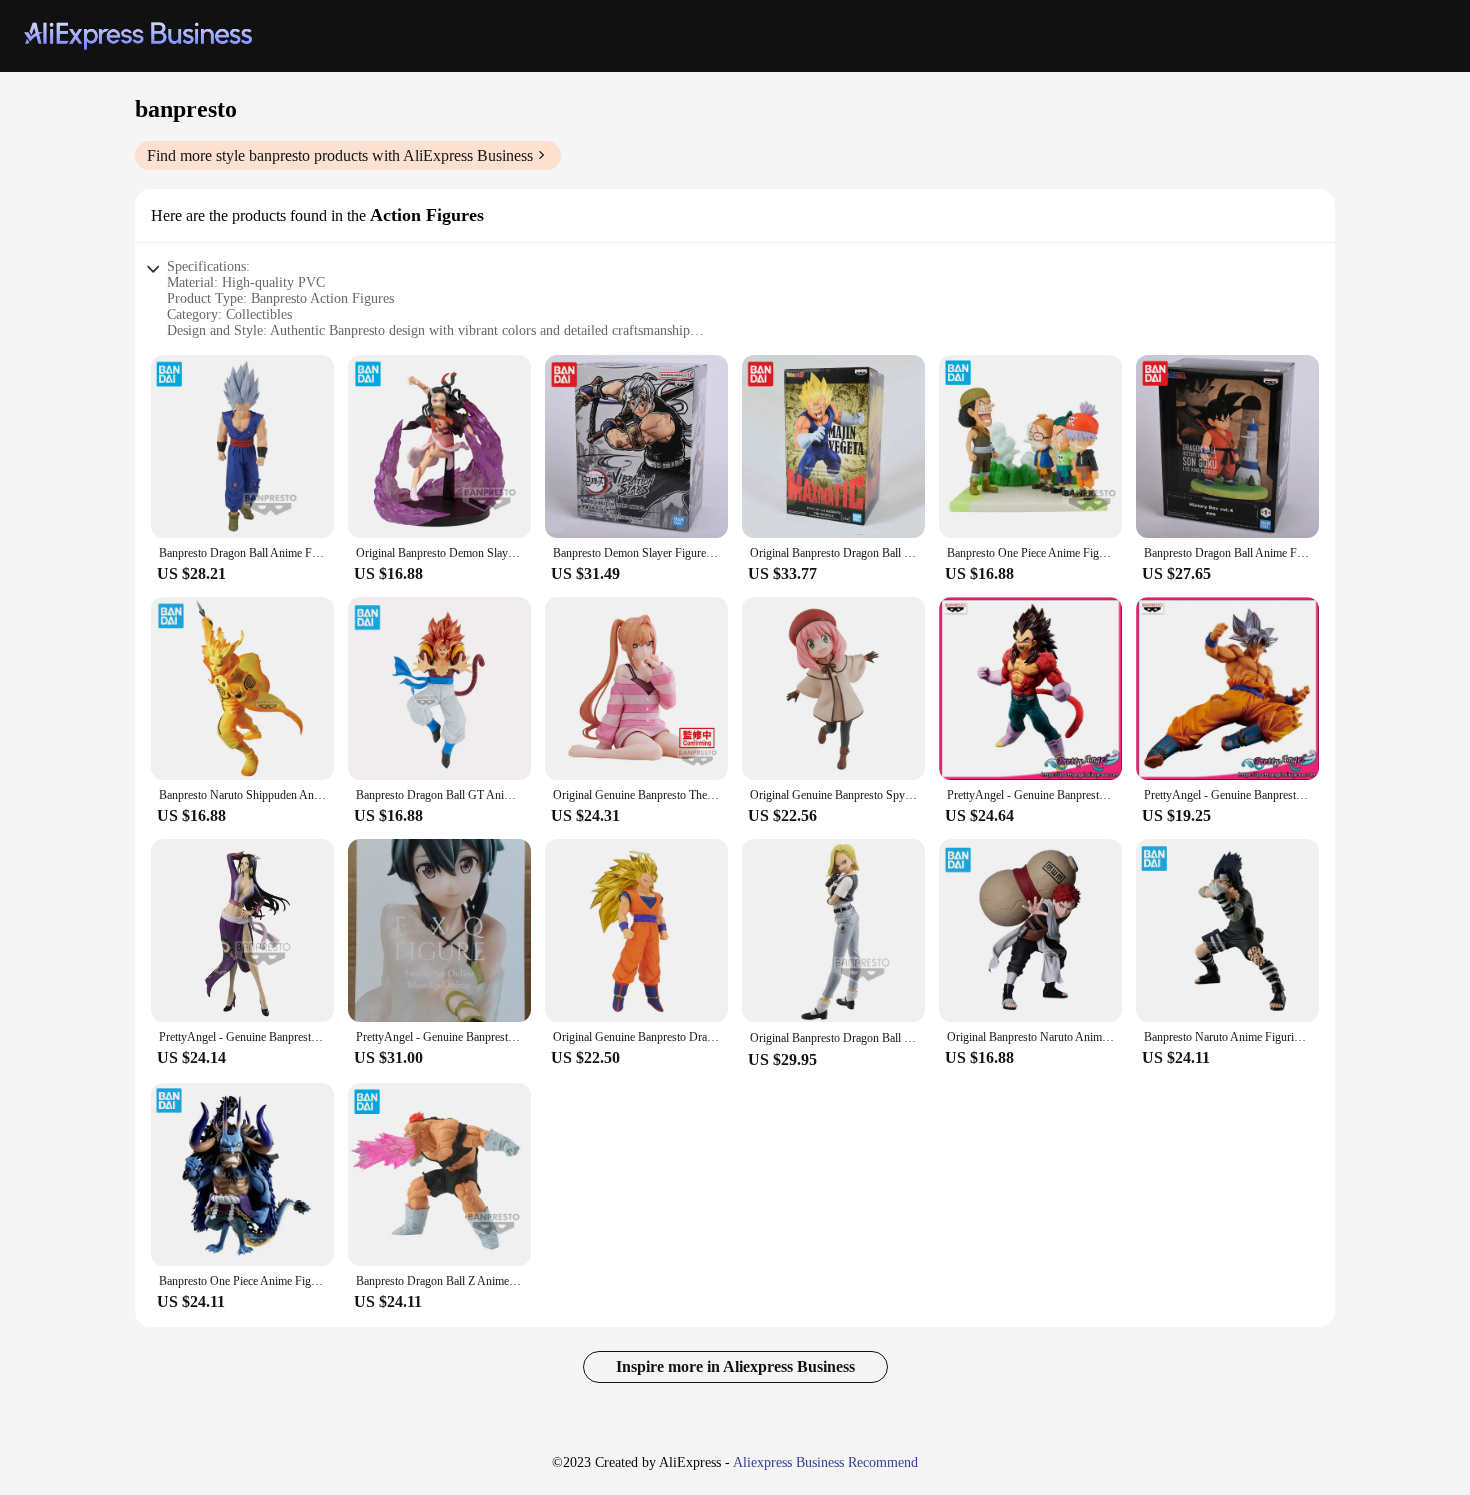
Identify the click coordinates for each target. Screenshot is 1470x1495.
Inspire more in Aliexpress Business (735, 1366)
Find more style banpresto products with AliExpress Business (340, 155)
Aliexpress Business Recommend (825, 1462)
